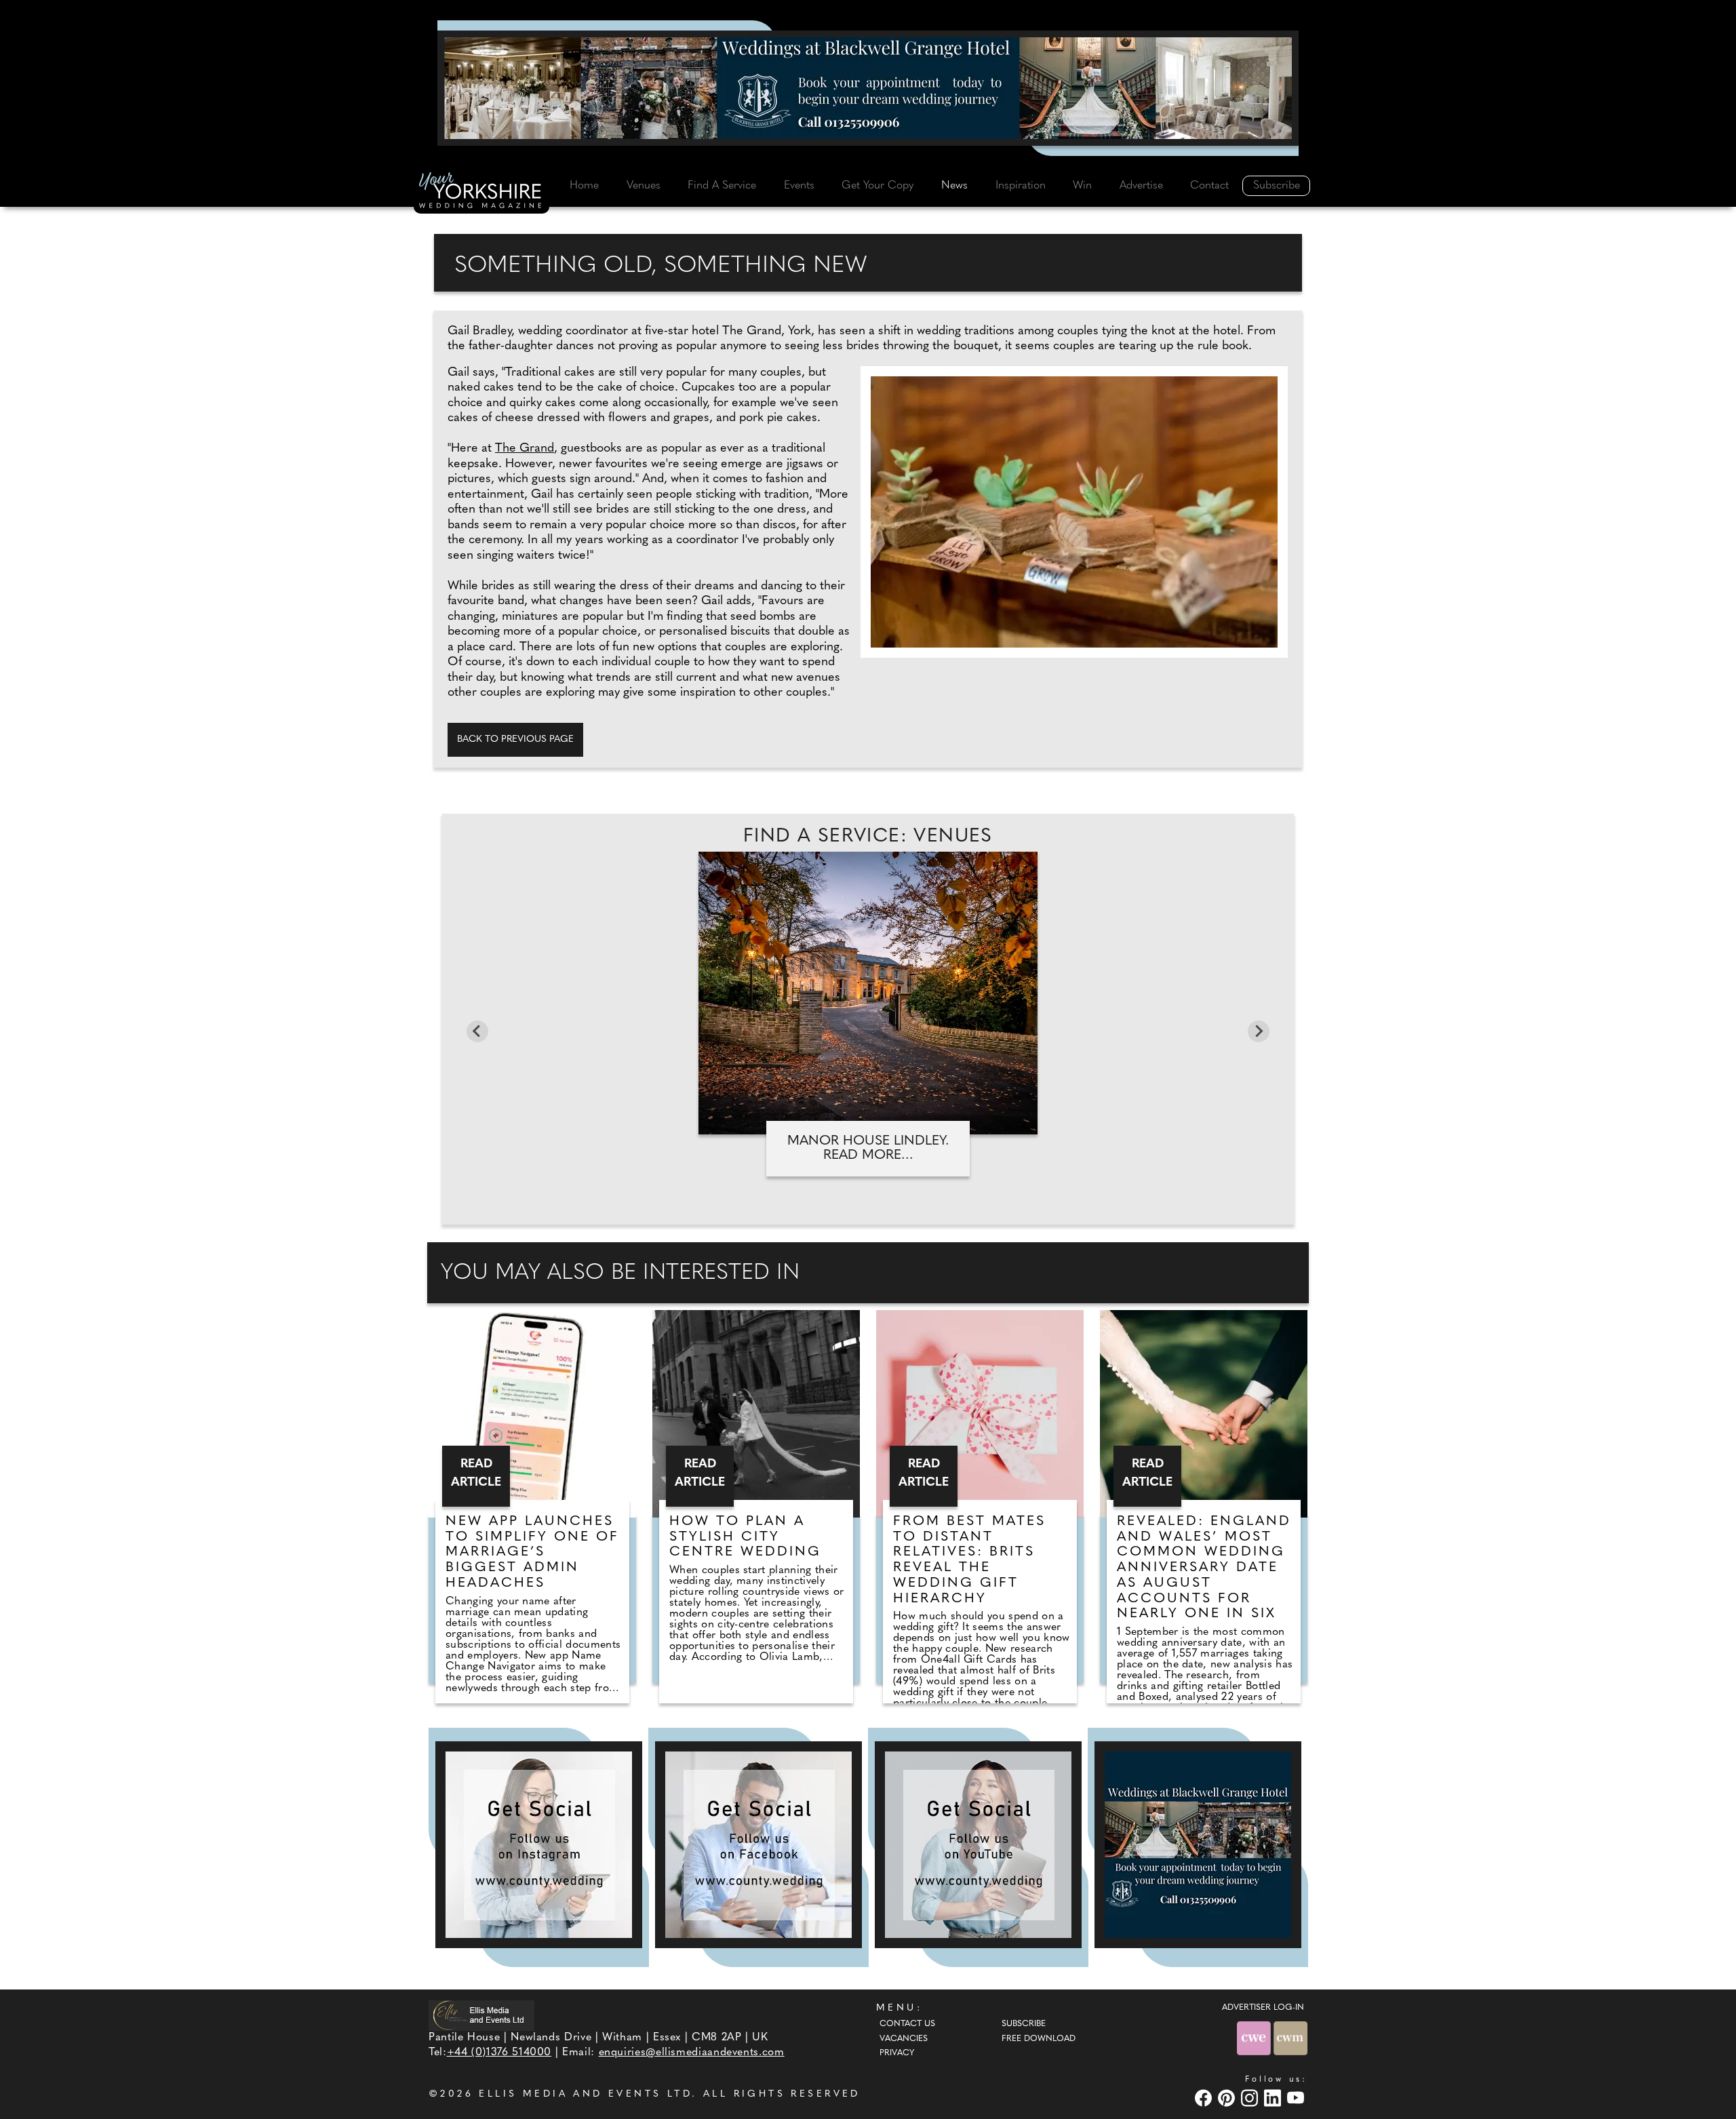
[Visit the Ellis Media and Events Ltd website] (481, 2016)
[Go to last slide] (477, 1031)
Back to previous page (515, 739)
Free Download (1039, 2039)
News (954, 186)
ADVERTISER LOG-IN (1263, 2008)
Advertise (1141, 186)
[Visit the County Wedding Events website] (1255, 2038)
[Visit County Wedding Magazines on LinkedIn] (1274, 2098)
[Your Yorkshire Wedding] (481, 193)
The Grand (525, 449)
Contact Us (907, 2024)
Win (1082, 186)
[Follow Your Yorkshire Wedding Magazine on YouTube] (978, 1845)
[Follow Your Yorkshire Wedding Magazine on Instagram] (539, 1845)
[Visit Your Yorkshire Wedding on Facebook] (1205, 2098)
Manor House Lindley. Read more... (868, 1148)
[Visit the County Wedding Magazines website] (1290, 2038)
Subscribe (1277, 186)
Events (799, 186)
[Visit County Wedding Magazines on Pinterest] (1228, 2098)
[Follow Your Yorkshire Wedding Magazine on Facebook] (758, 1845)
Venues (644, 186)
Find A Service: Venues (868, 837)
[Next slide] (1259, 1031)
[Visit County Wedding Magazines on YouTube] (1297, 2098)
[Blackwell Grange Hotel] (868, 88)
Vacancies (904, 2039)
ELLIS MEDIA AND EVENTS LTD (585, 2094)
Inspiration (1021, 186)
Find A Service (722, 186)
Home (584, 186)
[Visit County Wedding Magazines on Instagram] (1251, 2098)
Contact (1209, 186)
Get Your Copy (877, 186)
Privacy (897, 2053)
